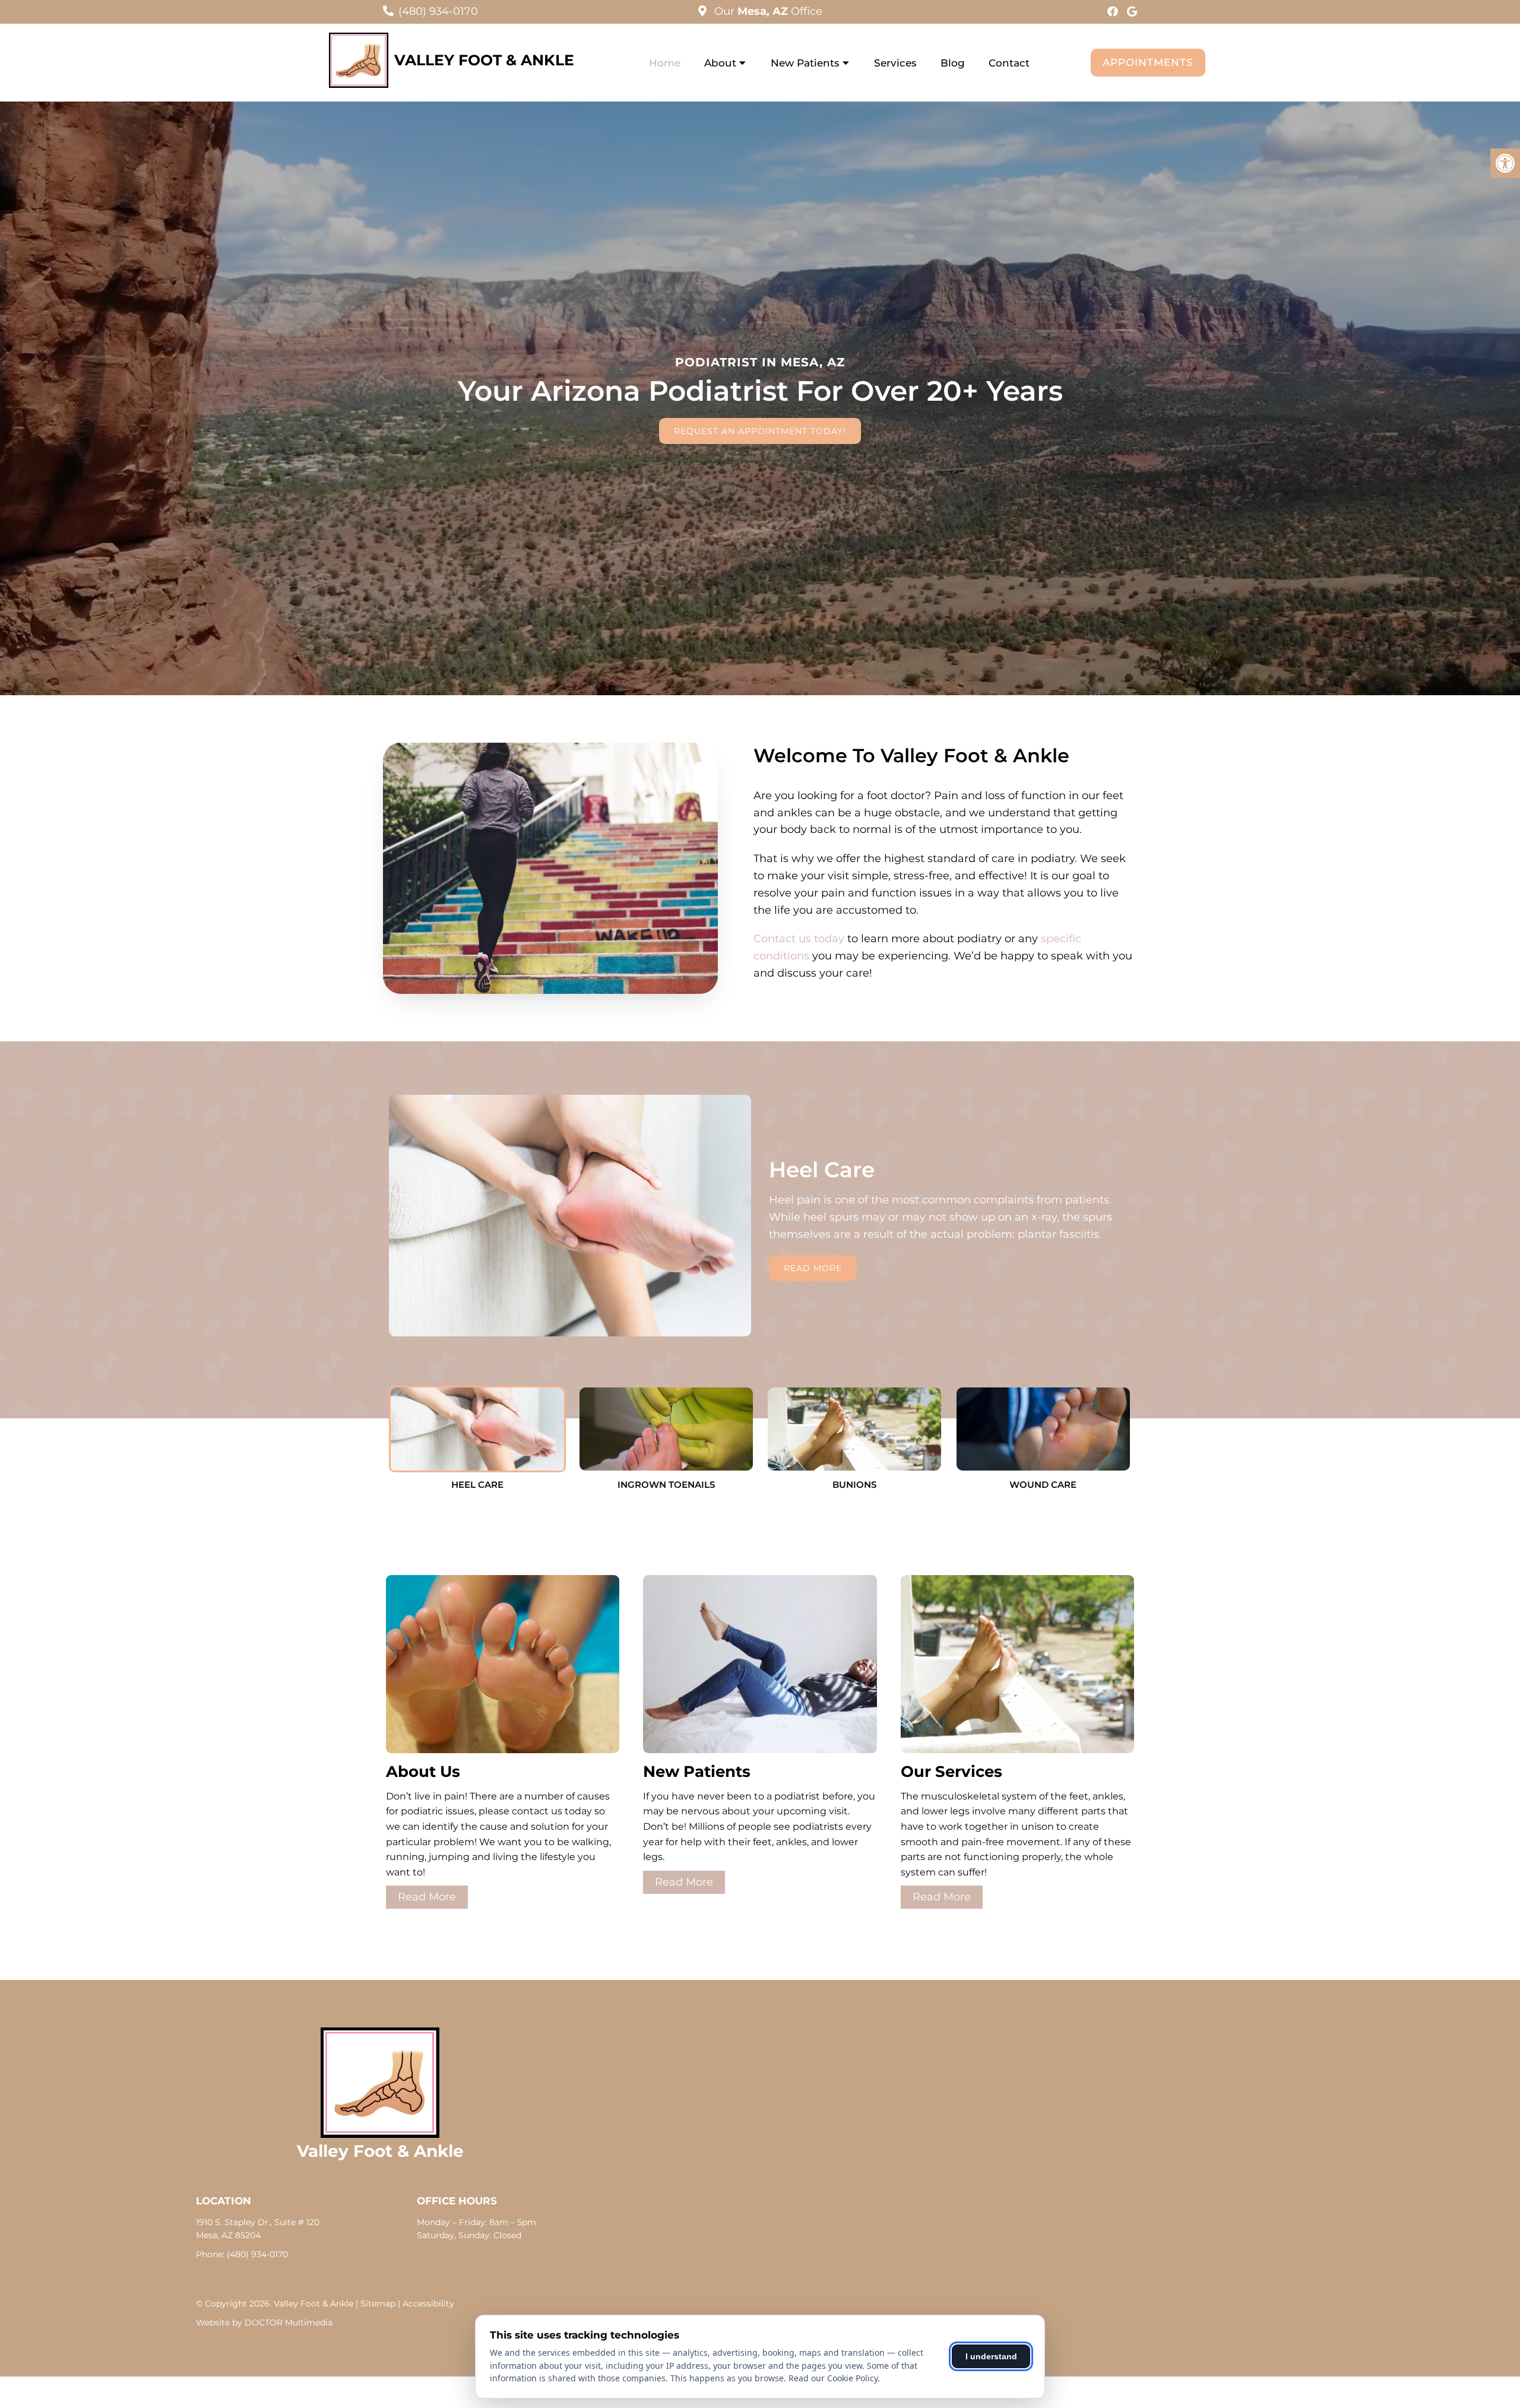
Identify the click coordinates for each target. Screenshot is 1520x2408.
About (720, 63)
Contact (1009, 63)
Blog (953, 63)
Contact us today (799, 939)
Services (895, 63)
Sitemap (378, 2304)
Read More (813, 1268)
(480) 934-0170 (438, 11)
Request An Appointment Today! (760, 431)
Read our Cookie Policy (833, 2378)
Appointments (1148, 62)
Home (665, 63)
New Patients (805, 63)
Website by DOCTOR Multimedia (264, 2323)
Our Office (767, 11)
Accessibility (428, 2304)
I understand (991, 2356)
